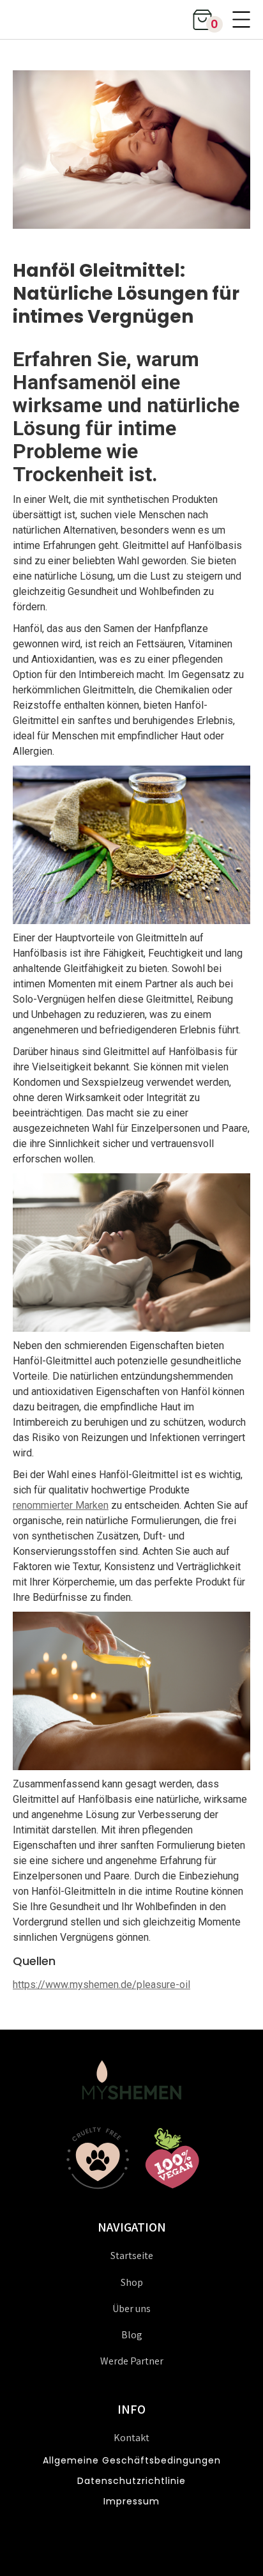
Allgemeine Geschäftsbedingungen (132, 2460)
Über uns (131, 2309)
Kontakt (131, 2438)
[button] (202, 19)
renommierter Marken (61, 1505)
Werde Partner (132, 2361)
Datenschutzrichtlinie (131, 2481)
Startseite (132, 2256)
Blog (132, 2335)
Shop (132, 2282)
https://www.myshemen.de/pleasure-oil (101, 1985)
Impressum (131, 2501)
